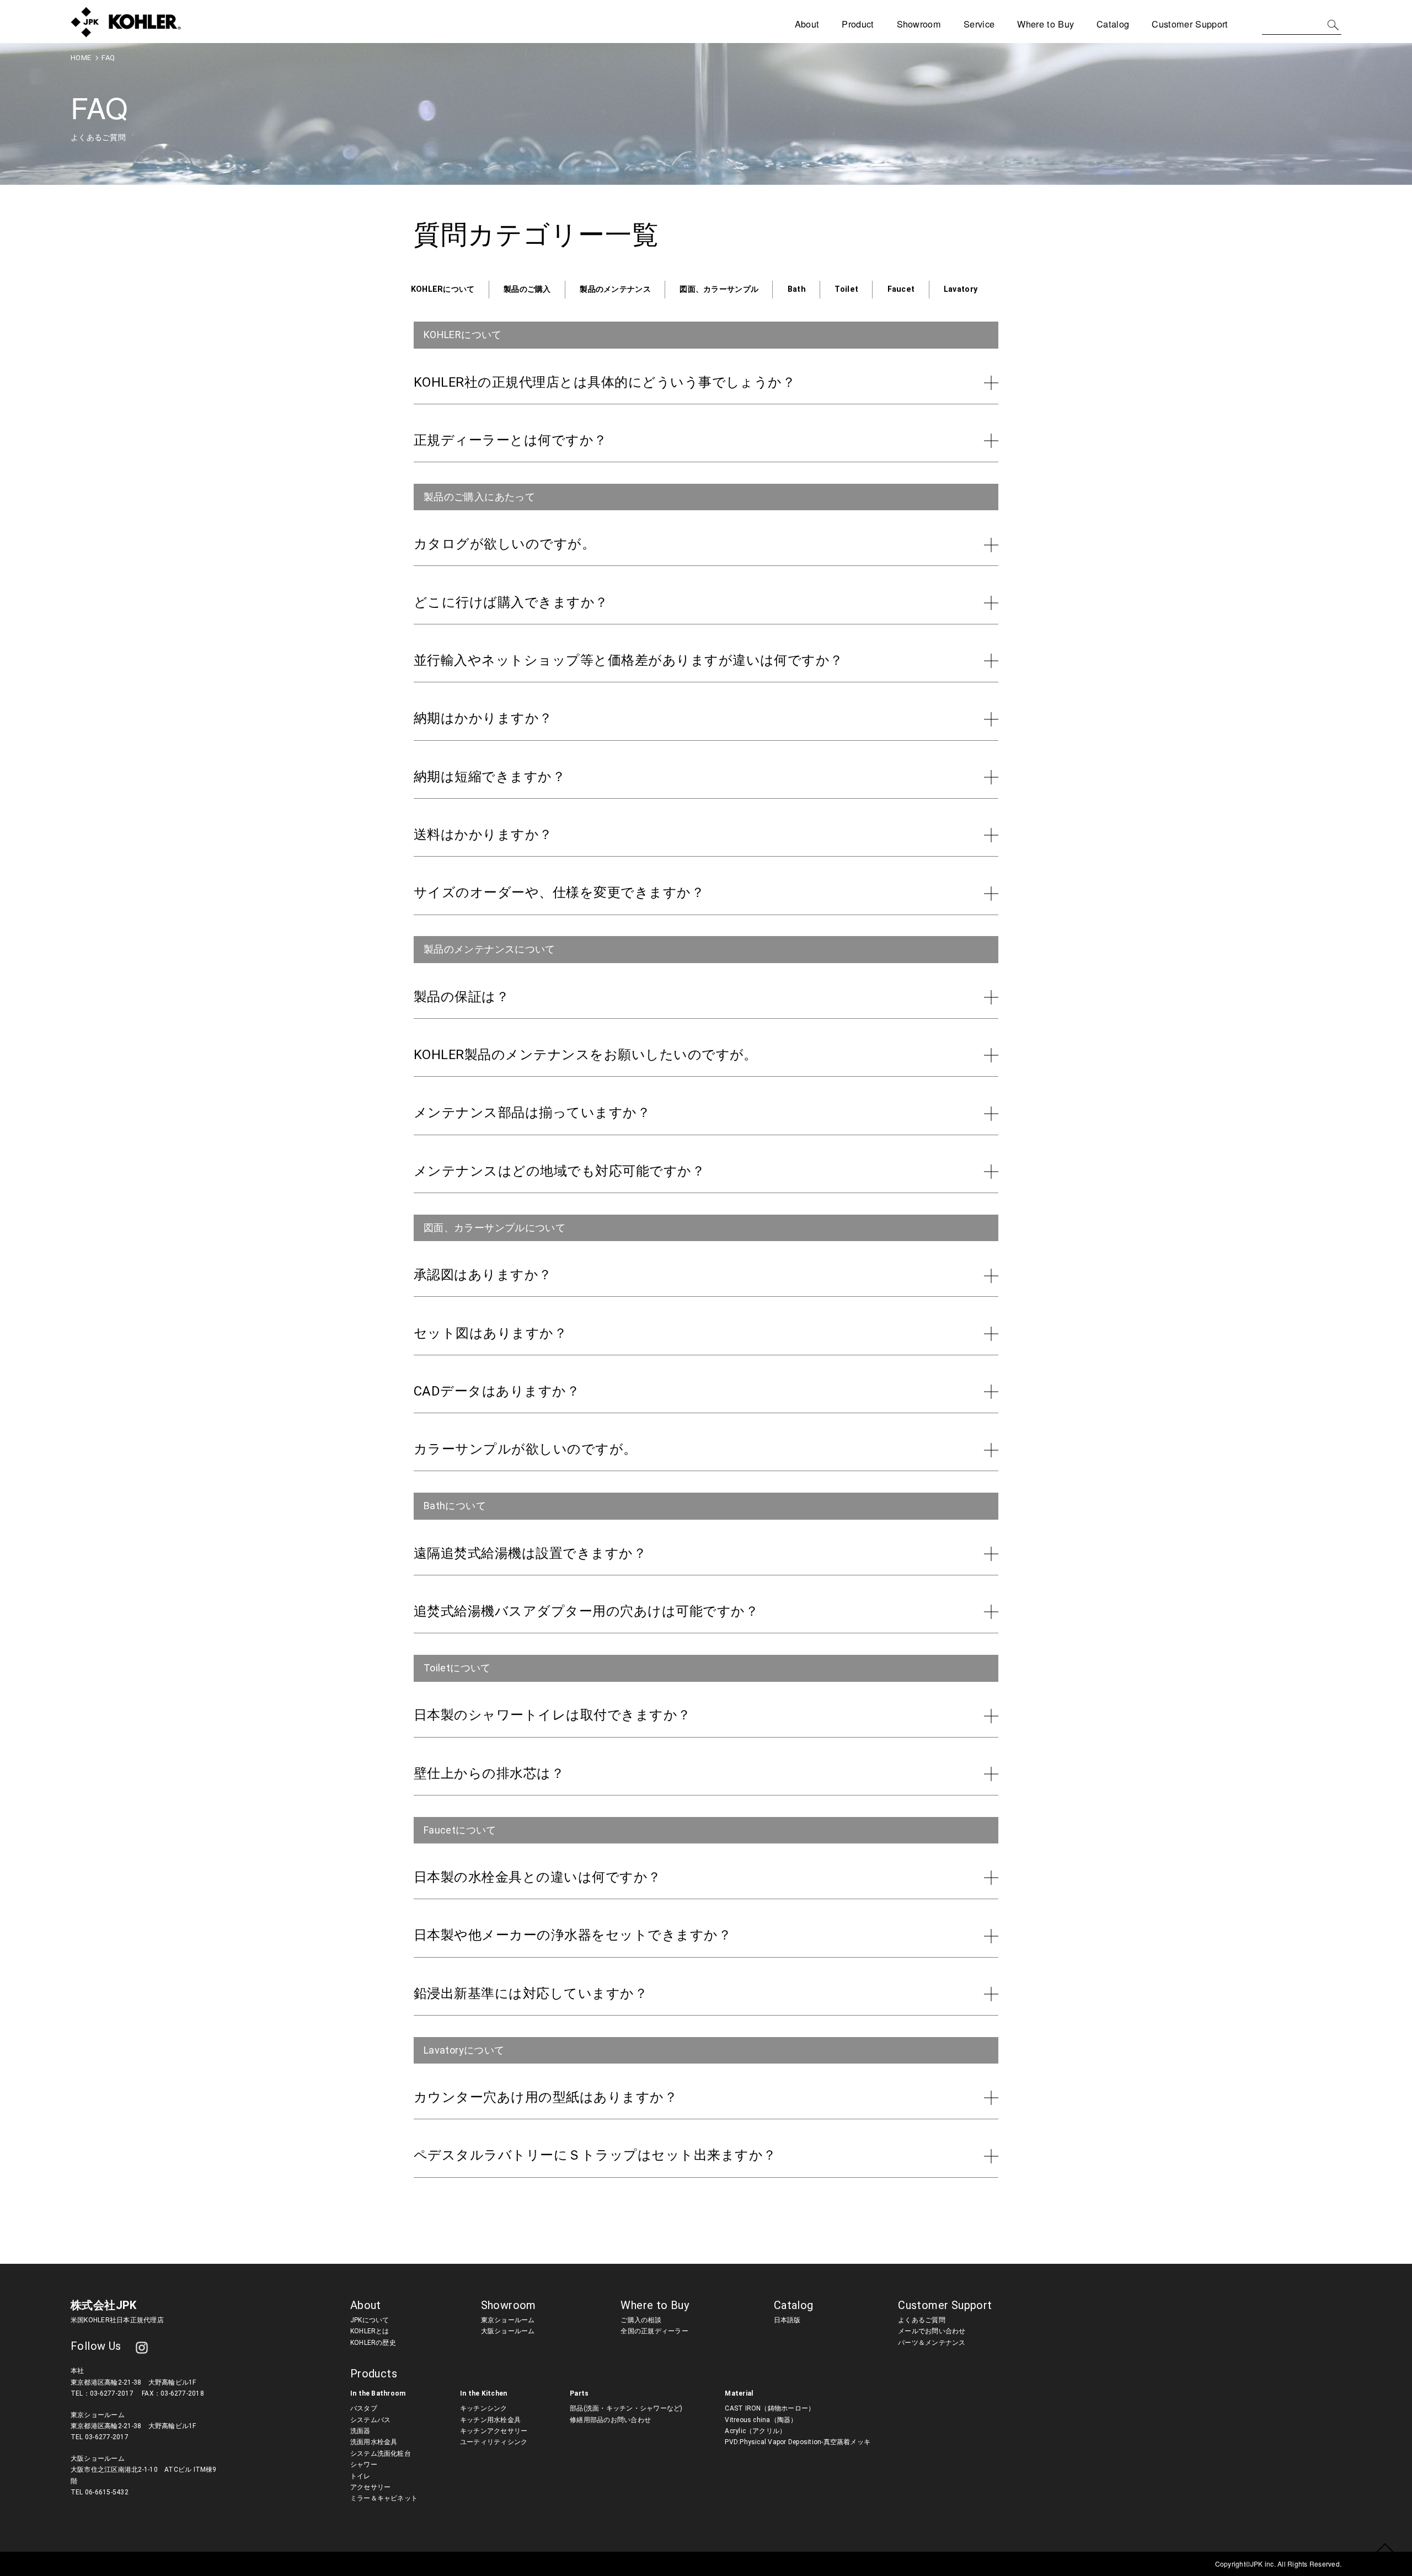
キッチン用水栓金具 (490, 2420)
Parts (579, 2393)
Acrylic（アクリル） (755, 2431)
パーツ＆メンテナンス (932, 2343)
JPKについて (370, 2320)
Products (374, 2374)
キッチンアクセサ (487, 2431)
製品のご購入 (527, 289)
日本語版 (787, 2320)
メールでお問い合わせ (932, 2331)
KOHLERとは (370, 2331)
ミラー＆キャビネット (384, 2498)
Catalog (1113, 24)
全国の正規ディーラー (654, 2331)
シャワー (364, 2465)
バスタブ (364, 2408)
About (366, 2305)
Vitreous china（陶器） (761, 2420)
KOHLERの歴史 (373, 2343)
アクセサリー (370, 2487)
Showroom (919, 24)
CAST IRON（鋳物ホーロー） (770, 2408)
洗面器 (360, 2431)
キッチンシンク (484, 2408)
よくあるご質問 (922, 2320)
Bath (797, 289)
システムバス (370, 2420)
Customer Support (945, 2305)
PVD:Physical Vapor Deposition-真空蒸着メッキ (798, 2442)
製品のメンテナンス (615, 289)
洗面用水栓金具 (374, 2442)
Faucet (901, 289)
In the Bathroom (378, 2393)
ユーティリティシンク (494, 2442)
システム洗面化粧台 (381, 2454)
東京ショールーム (508, 2320)
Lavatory (961, 289)
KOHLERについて (443, 289)
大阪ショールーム (508, 2331)
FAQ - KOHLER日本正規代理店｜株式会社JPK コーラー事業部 (126, 22)
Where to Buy (1045, 24)
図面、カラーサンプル (719, 289)
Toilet (846, 289)
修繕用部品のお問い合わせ (610, 2420)
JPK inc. (1264, 2564)
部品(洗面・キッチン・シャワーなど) (626, 2408)
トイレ (360, 2476)
